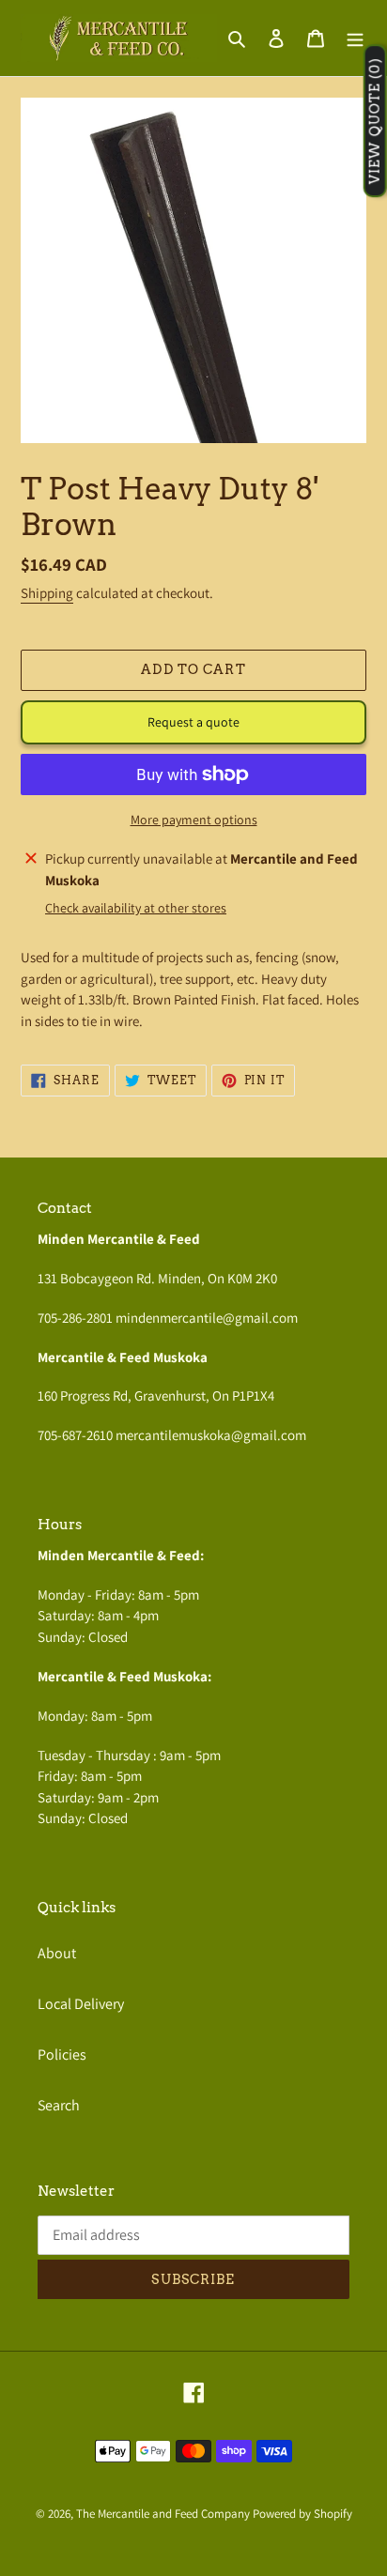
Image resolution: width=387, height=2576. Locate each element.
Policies (62, 2055)
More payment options (194, 820)
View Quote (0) (375, 122)
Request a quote (193, 722)
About (57, 1953)
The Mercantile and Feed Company (163, 2514)
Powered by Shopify (302, 2514)
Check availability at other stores (136, 908)
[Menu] (355, 38)
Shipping (47, 593)
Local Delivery (81, 2004)
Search (59, 2105)
